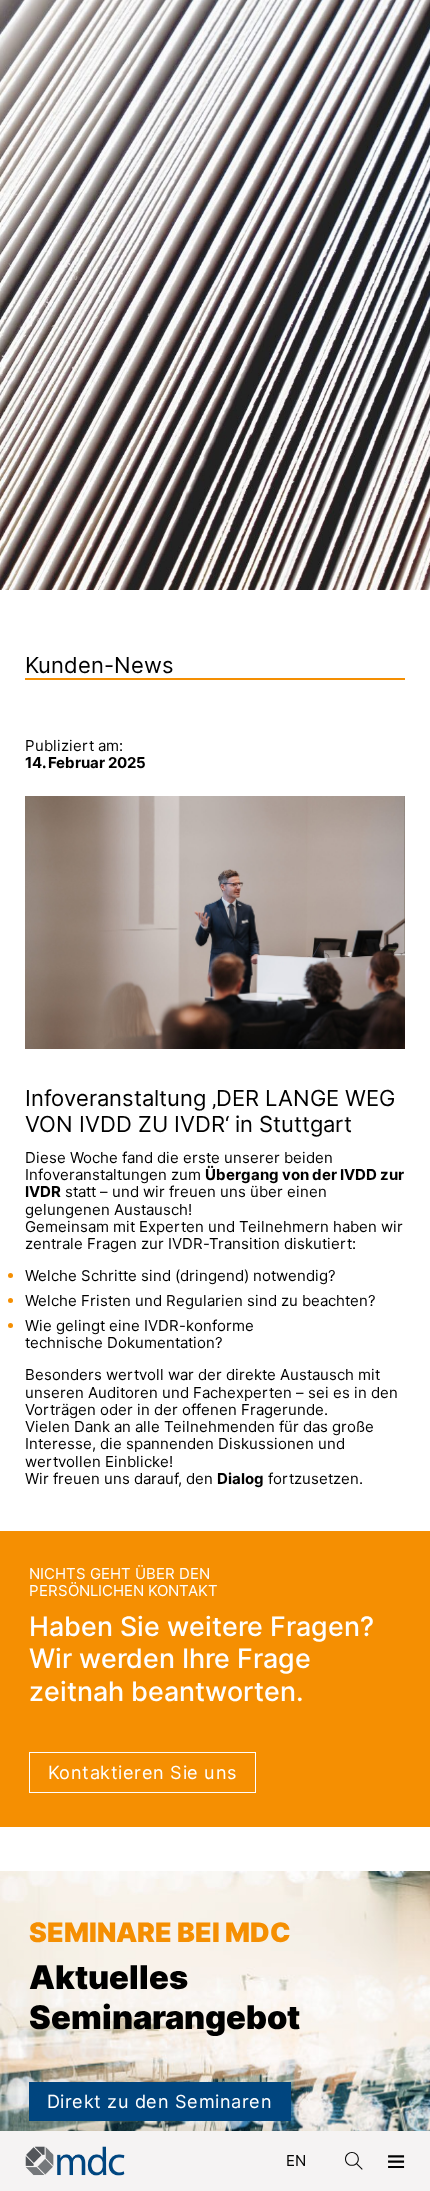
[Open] (396, 2161)
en (296, 2160)
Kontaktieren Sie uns (142, 1772)
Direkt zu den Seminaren (160, 2101)
